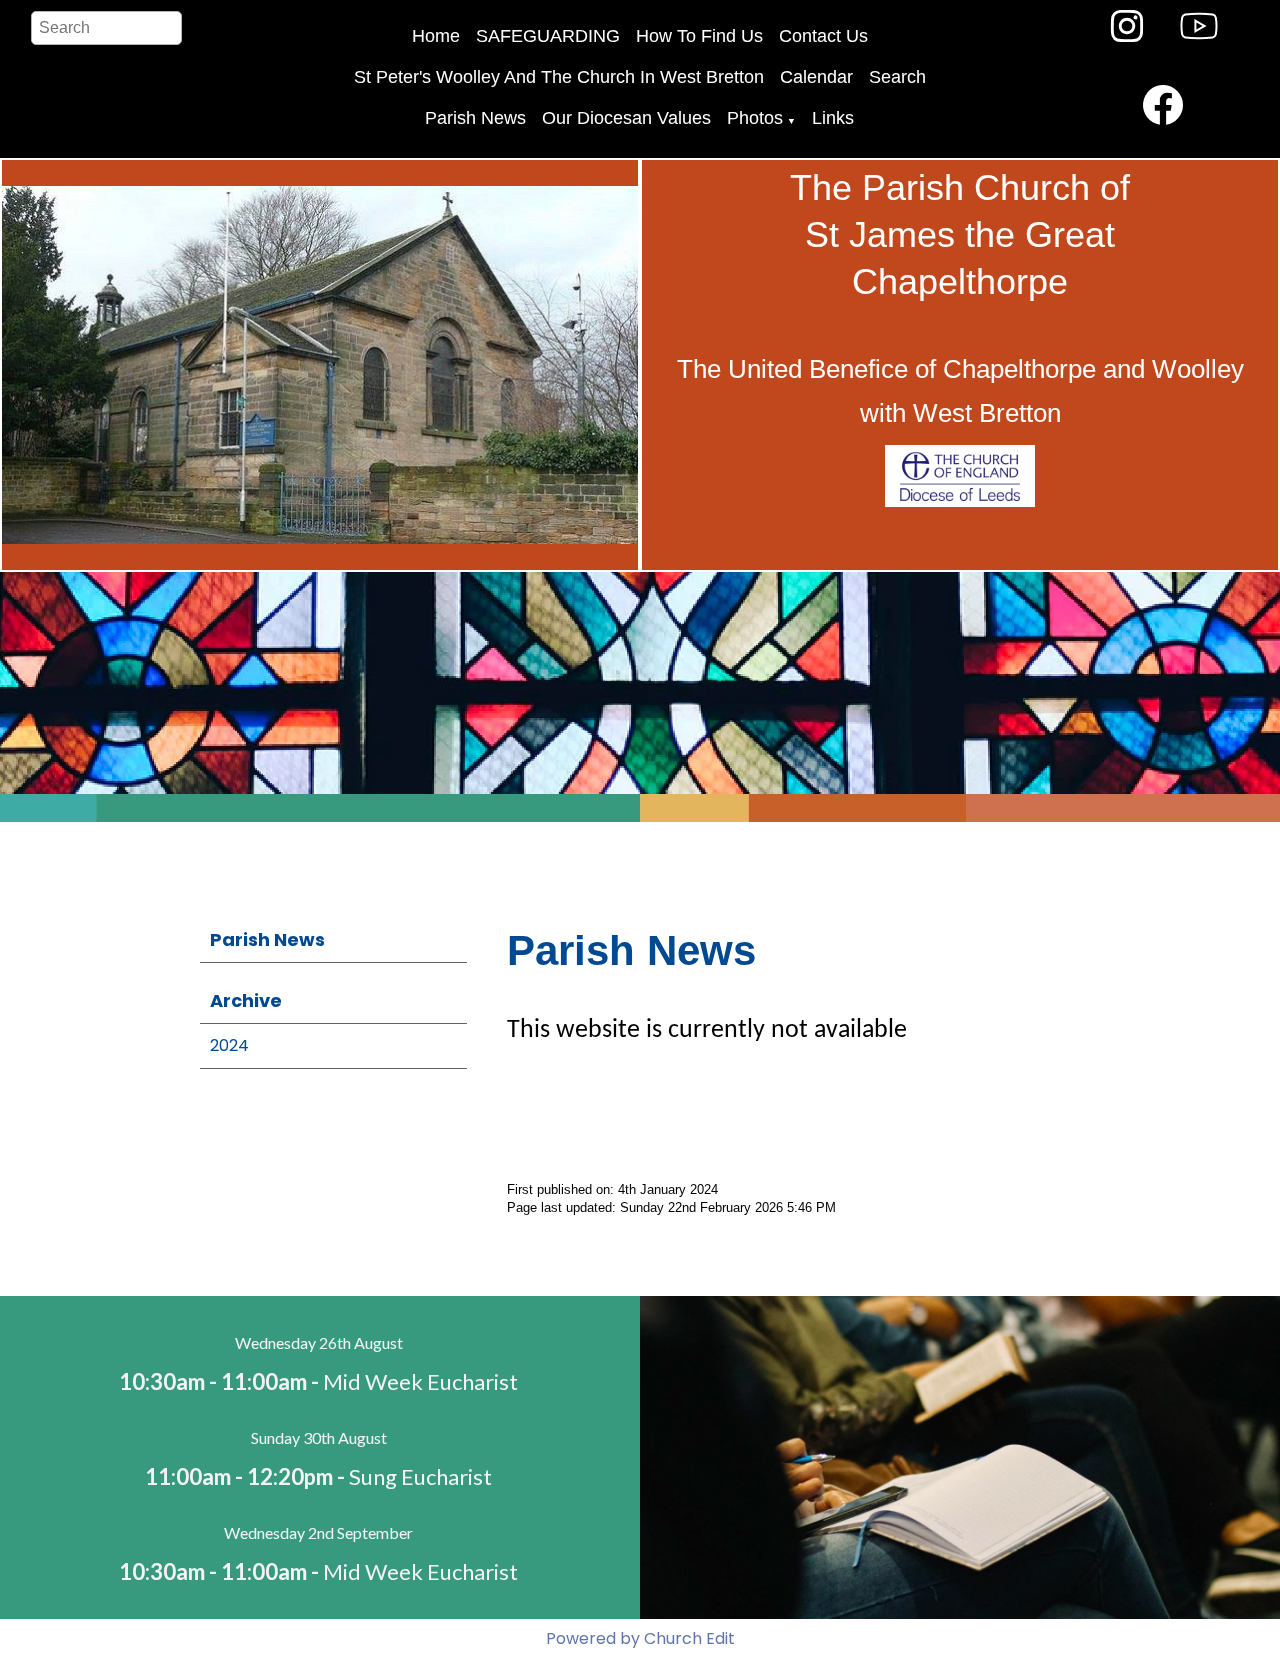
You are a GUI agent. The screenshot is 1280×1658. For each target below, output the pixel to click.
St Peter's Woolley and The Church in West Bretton (559, 77)
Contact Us (823, 36)
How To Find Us (699, 36)
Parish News (475, 118)
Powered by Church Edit (640, 1638)
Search (897, 77)
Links (833, 118)
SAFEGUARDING (548, 36)
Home (436, 36)
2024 (229, 1045)
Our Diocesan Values (626, 118)
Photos (755, 118)
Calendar (816, 77)
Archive (246, 1000)
